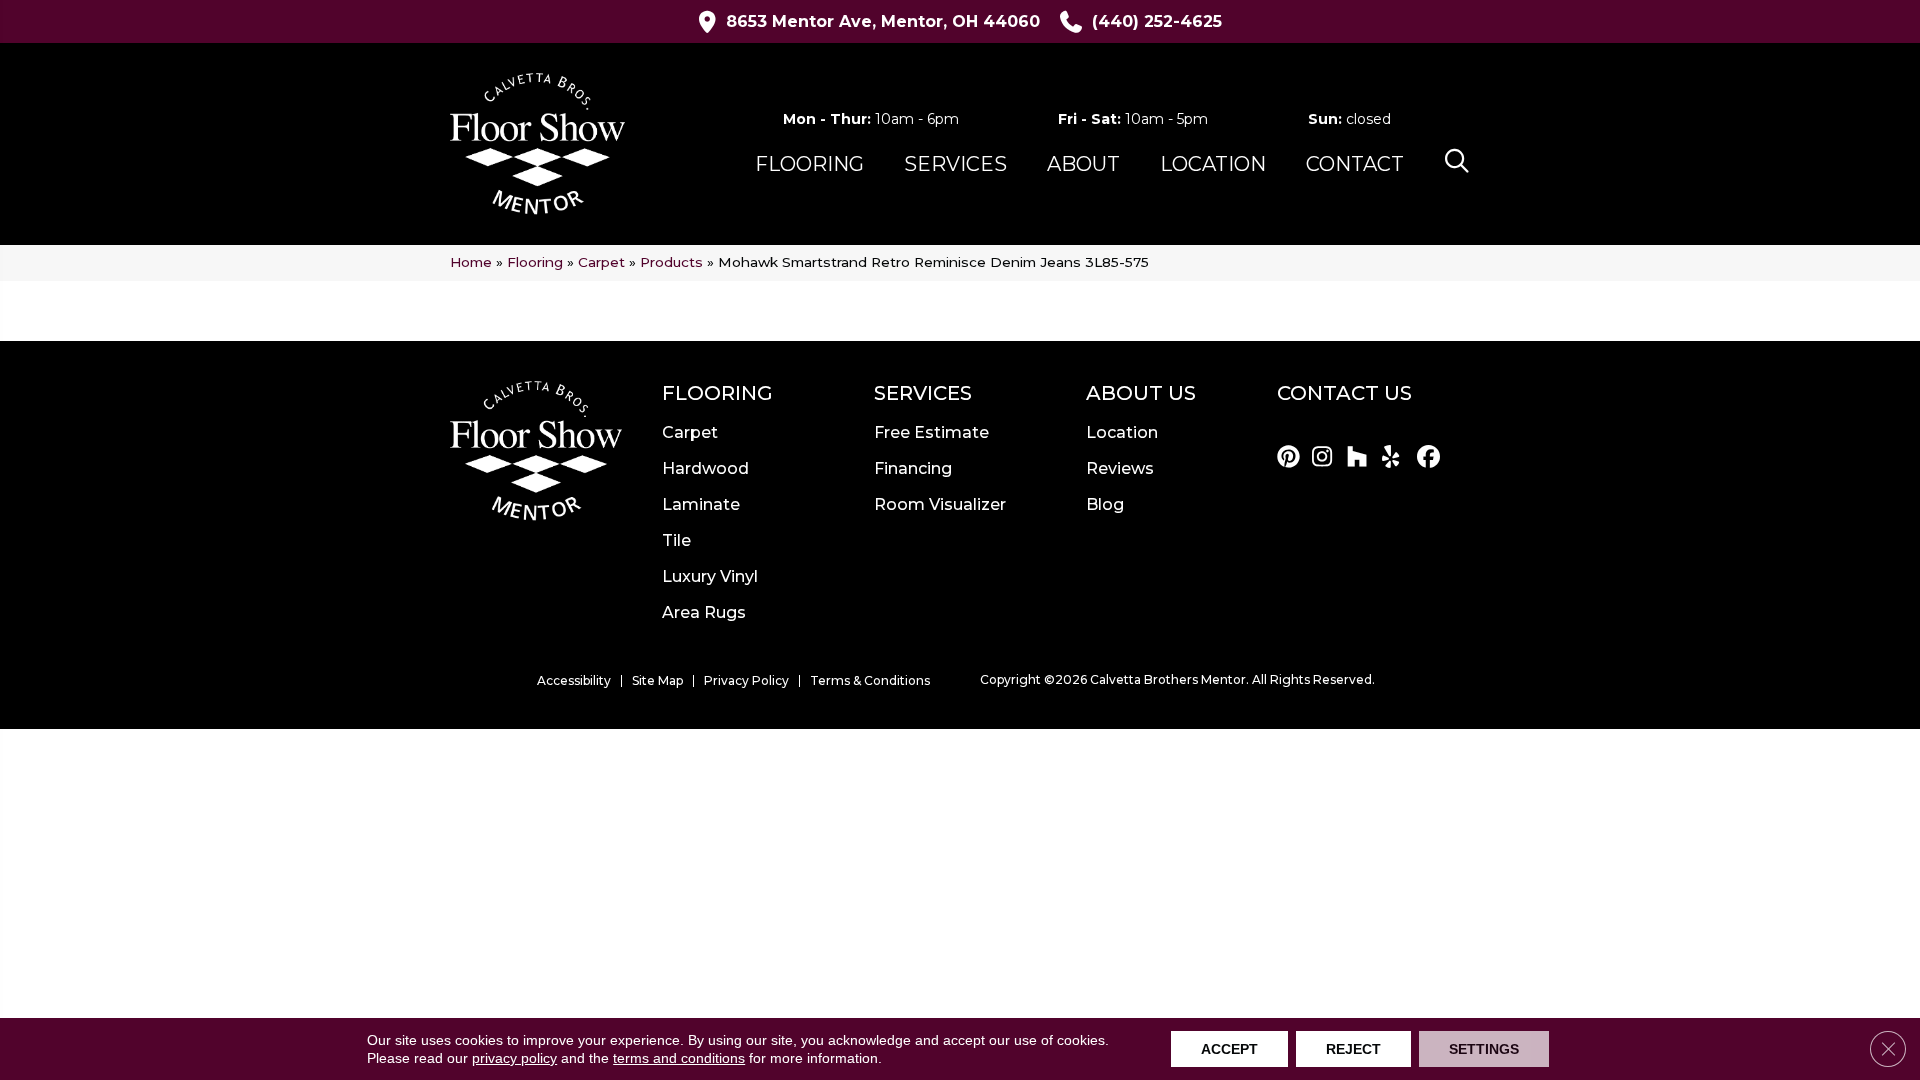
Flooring (535, 262)
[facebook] (1431, 458)
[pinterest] (1291, 458)
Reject (1353, 1049)
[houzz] (1361, 458)
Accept (1229, 1049)
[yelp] (1396, 458)
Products (671, 262)
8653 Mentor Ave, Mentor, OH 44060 (883, 21)
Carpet (601, 262)
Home (471, 262)
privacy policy (514, 1058)
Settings (1484, 1049)
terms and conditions (679, 1058)
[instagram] (1326, 458)
